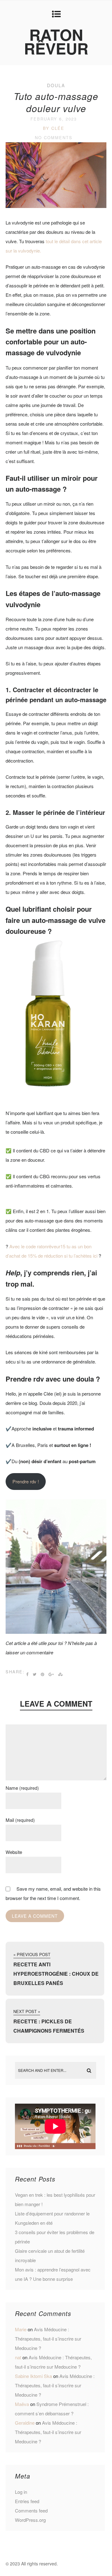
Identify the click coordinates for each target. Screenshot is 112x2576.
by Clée (54, 128)
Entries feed (27, 2501)
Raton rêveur (56, 41)
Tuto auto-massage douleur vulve (56, 102)
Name (22, 1788)
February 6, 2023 (54, 119)
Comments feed (31, 2510)
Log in (21, 2492)
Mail (20, 1820)
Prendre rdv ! (26, 1481)
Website (14, 1852)
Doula (56, 85)
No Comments (54, 137)
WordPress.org (30, 2520)
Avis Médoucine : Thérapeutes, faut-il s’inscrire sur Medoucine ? (48, 2339)
